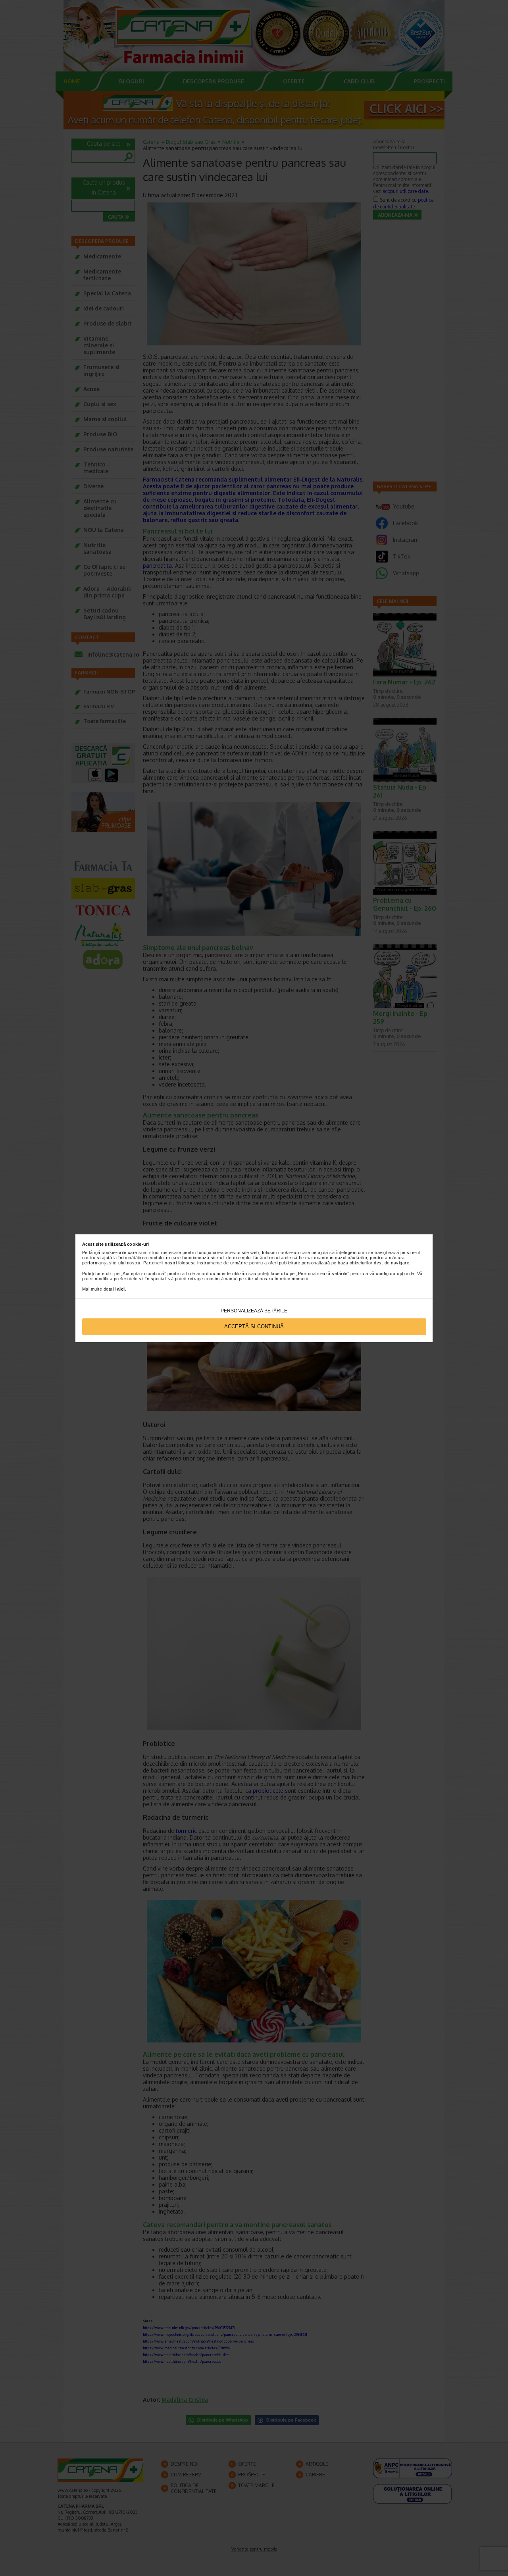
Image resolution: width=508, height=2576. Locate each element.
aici (121, 1289)
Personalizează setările (254, 1311)
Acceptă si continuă (254, 1327)
